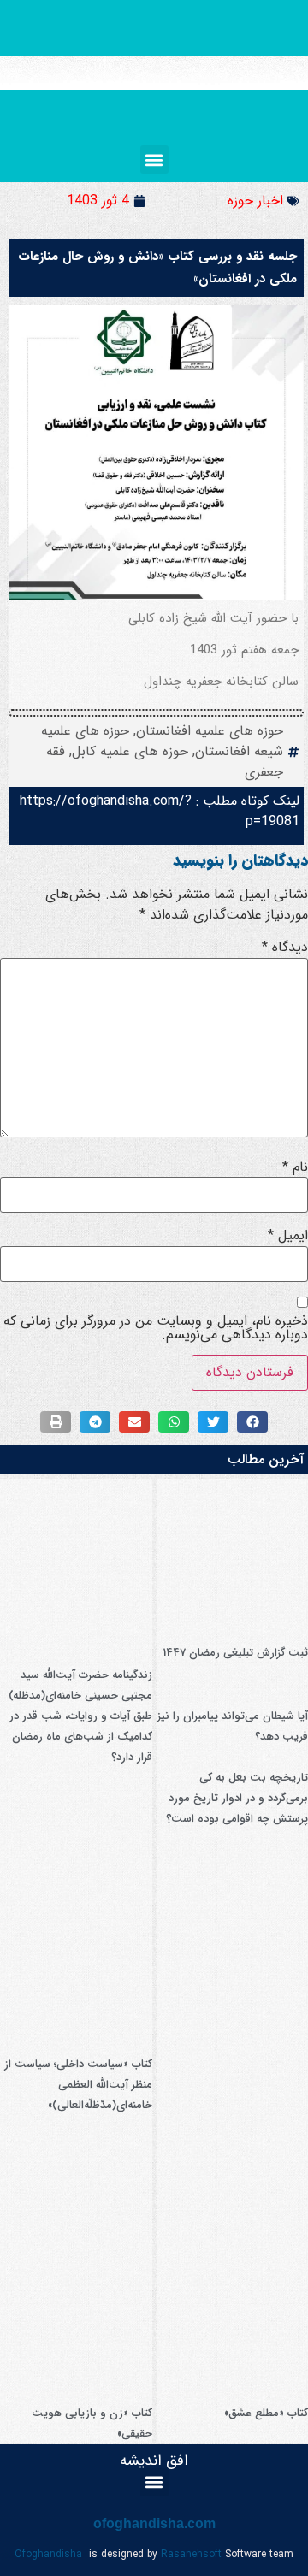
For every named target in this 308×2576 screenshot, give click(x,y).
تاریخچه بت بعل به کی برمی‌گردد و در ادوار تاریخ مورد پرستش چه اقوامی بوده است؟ (237, 1798)
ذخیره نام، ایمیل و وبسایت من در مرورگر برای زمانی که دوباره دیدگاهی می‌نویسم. (156, 1328)
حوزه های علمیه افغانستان (210, 731)
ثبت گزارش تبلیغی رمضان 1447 (235, 1653)
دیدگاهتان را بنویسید (240, 860)
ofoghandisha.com (154, 2523)
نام (295, 1167)
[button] (154, 160)
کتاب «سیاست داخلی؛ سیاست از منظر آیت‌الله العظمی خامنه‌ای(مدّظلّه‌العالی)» (78, 2085)
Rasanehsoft (191, 2554)
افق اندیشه (154, 2461)
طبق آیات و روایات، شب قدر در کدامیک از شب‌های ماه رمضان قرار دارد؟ (81, 1737)
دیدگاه (285, 948)
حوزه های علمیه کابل (130, 751)
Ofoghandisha (48, 2554)
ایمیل (288, 1236)
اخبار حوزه (255, 201)
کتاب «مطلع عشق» (266, 2413)
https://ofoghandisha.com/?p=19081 (160, 811)
